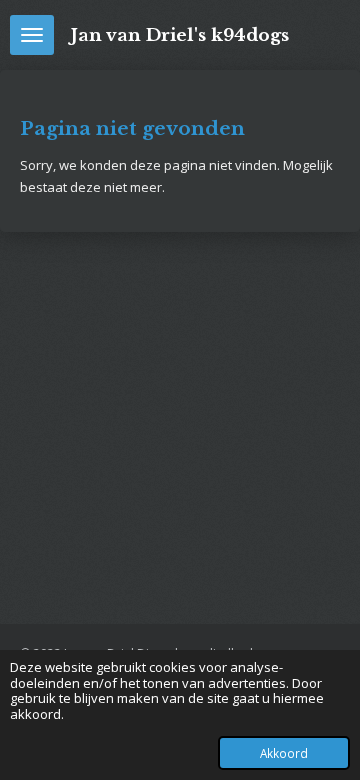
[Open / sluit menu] (32, 35)
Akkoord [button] (284, 753)
